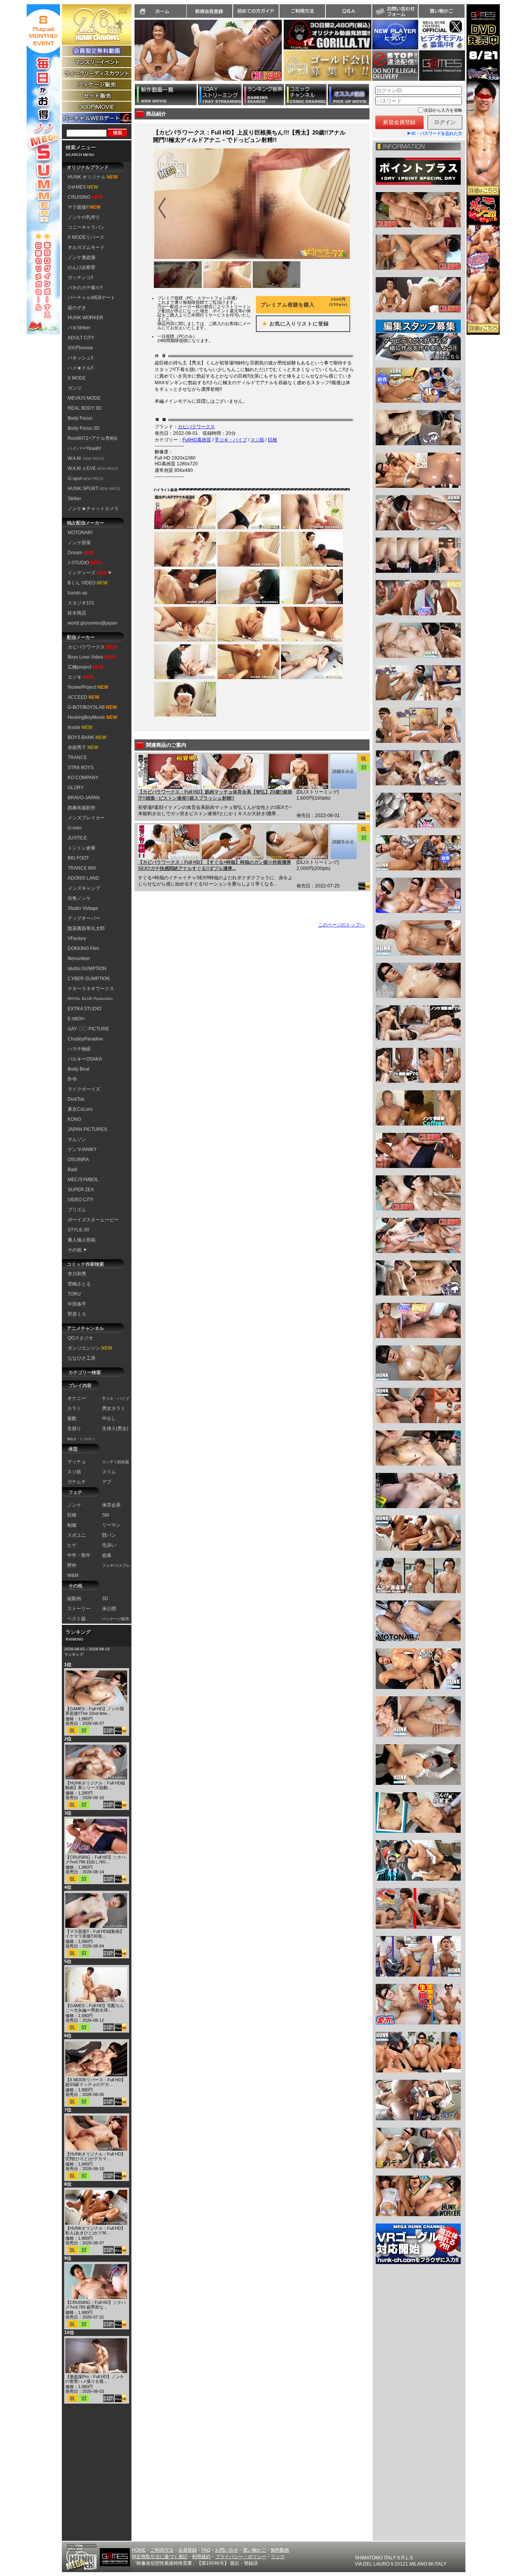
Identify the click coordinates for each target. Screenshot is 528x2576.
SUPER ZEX (81, 1190)
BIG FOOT (78, 858)
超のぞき (77, 308)
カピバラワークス (92, 647)
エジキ (81, 677)
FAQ (206, 2550)
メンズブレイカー (86, 818)
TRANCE (77, 758)
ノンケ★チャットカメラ (93, 509)
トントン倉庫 (82, 848)
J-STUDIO (84, 563)
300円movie (80, 348)
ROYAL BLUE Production (90, 999)
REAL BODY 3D (85, 408)
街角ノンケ (79, 898)
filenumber (79, 959)
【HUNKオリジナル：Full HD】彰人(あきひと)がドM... (95, 2230)
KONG (74, 1119)
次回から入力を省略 (443, 110)
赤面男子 (83, 747)
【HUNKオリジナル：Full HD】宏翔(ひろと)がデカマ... (95, 2156)
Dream (81, 553)
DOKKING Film (83, 948)
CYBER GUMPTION (89, 979)
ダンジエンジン (90, 1348)
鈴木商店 (77, 613)
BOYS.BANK (87, 737)
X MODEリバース (86, 237)
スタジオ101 (81, 603)
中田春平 (77, 1304)
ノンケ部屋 (79, 543)
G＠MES (83, 187)
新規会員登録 (209, 11)
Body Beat (78, 1069)
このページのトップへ (341, 925)
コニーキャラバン (86, 227)
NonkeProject (88, 687)
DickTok (76, 1099)
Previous (131, 55)
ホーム (160, 11)
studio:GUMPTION (87, 969)
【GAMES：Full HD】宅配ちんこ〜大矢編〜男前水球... (95, 2008)
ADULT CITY (81, 338)
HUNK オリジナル (93, 177)
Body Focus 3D (84, 428)
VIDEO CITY (81, 1200)
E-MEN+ (77, 1019)
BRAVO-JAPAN (84, 798)
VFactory (77, 938)
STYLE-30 (78, 1230)
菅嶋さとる (79, 1284)
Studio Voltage (83, 908)
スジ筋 (257, 440)
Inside (80, 727)
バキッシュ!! (80, 358)
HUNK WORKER (85, 318)
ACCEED (83, 697)
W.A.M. (86, 458)
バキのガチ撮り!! (85, 288)
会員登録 (187, 2550)
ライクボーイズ (84, 1089)
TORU (74, 1294)
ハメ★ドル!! (80, 368)
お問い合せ (227, 2550)
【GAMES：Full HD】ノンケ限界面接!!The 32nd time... (95, 1711)
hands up (77, 593)
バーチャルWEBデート (91, 298)
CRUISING (85, 197)
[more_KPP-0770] (343, 842)
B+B (72, 1079)
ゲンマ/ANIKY (82, 1149)
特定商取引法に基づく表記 (160, 2557)
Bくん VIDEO (88, 583)
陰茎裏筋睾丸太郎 (86, 928)
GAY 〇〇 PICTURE (88, 1029)
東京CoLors (80, 1109)
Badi (72, 1170)
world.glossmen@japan (93, 623)
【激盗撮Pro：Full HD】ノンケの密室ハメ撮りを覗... (95, 2379)
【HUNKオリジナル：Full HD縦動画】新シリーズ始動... (95, 1785)
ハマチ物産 (79, 1049)
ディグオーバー (84, 918)
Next (286, 55)
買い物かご (441, 11)
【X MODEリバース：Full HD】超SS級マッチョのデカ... (95, 2082)
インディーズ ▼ (90, 573)
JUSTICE (77, 838)
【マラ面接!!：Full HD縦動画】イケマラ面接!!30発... (95, 1934)
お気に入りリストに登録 (293, 324)
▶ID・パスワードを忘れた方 (435, 133)
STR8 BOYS (81, 768)
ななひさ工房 (82, 1358)
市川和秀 (77, 1274)
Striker (74, 499)
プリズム (77, 1210)
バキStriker (79, 328)
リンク (278, 2557)
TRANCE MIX (82, 868)
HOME (139, 2550)
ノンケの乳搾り (84, 217)
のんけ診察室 (82, 267)
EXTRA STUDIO (84, 1009)
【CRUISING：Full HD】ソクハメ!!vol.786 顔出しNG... (95, 1859)
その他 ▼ (77, 1250)
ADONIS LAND (83, 878)
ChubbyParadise (85, 1039)
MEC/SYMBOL (83, 1180)
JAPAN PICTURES (87, 1129)
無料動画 (280, 2550)
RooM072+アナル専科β (92, 438)
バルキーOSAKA (85, 1059)
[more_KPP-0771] (343, 771)
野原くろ (77, 1314)
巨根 (273, 440)
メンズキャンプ (84, 888)
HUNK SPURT (94, 489)
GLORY (76, 788)
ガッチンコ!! (80, 278)
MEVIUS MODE (84, 398)
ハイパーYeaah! (84, 448)
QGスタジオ (80, 1338)
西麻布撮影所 (82, 808)
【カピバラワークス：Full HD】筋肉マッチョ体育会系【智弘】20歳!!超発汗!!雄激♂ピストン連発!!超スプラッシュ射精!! (215, 795)
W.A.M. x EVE (93, 468)
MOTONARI (80, 533)
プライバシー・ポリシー (241, 2557)
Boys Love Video (91, 657)
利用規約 (201, 2557)
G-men (75, 828)
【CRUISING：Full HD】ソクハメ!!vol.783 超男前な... (95, 2305)
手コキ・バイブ (231, 440)
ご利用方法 (302, 11)
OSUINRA (78, 1159)
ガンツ (75, 388)
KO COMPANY (83, 778)
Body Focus (80, 418)
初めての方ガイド (256, 11)
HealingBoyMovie (92, 717)
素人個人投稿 (82, 1240)
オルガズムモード (86, 247)
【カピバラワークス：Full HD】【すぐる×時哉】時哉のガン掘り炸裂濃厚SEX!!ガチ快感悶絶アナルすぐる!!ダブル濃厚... (215, 865)
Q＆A (349, 11)
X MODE (77, 378)
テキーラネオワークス (91, 989)
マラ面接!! (84, 207)
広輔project (85, 667)
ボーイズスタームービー (93, 1220)
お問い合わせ (395, 11)
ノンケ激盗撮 (82, 257)
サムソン (77, 1139)
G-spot (86, 478)
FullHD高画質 (197, 440)
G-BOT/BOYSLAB (92, 707)
